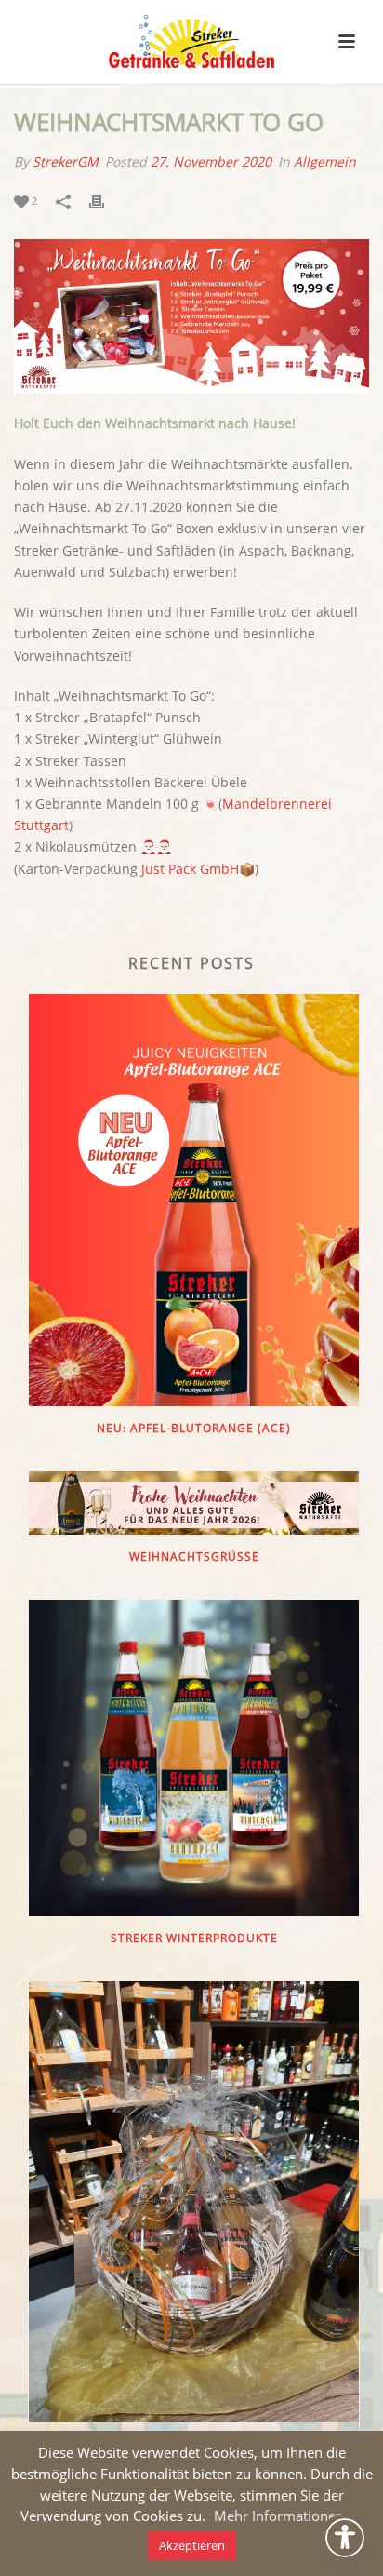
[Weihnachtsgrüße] (194, 1503)
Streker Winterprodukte (194, 1938)
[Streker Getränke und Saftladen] (191, 42)
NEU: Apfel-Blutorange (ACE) (194, 1428)
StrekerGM (66, 161)
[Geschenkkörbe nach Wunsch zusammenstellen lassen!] (194, 2201)
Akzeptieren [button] (192, 2545)
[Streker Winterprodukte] (194, 1758)
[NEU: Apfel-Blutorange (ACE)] (194, 1201)
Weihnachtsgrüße (194, 1556)
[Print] (106, 201)
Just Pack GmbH (190, 869)
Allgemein (325, 161)
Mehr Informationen (279, 2516)
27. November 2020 (211, 161)
